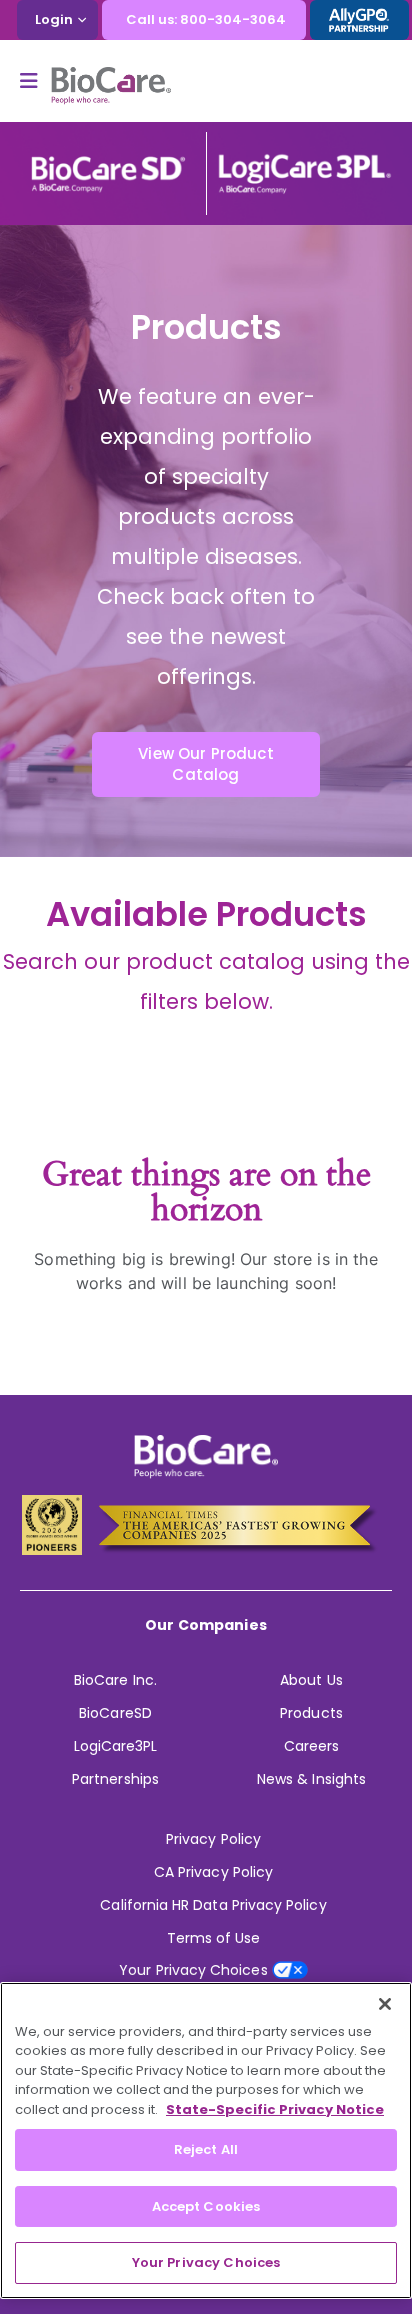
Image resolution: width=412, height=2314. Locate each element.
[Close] (385, 2004)
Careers (311, 1746)
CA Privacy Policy (213, 1872)
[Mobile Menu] (35, 81)
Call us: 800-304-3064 (206, 19)
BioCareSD (115, 1713)
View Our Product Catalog (205, 764)
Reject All (206, 2149)
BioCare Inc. (115, 1680)
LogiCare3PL (116, 1746)
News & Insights (311, 1779)
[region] (206, 2140)
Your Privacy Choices (206, 2262)
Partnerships (115, 1779)
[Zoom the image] (108, 162)
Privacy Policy (213, 1839)
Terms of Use (214, 1938)
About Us (311, 1680)
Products (311, 1713)
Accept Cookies (206, 2206)
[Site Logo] (111, 85)
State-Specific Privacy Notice (275, 2109)
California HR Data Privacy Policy (213, 1905)
